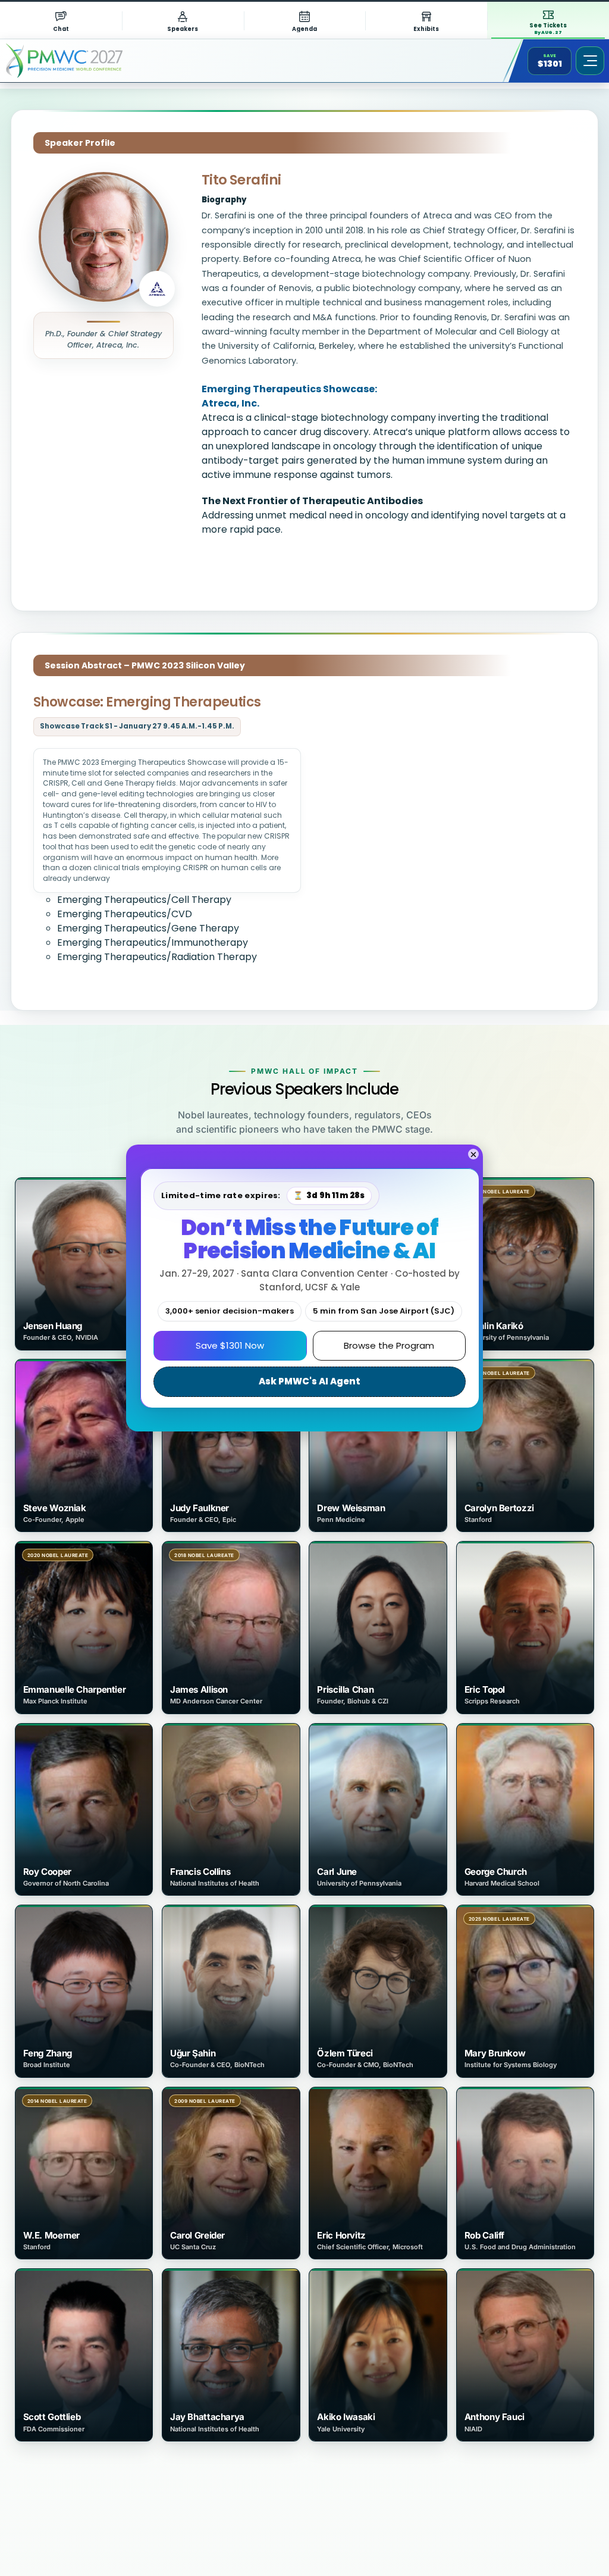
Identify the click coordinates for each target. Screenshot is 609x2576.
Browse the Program (389, 1345)
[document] (304, 1288)
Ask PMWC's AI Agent (310, 1381)
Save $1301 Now (230, 1345)
